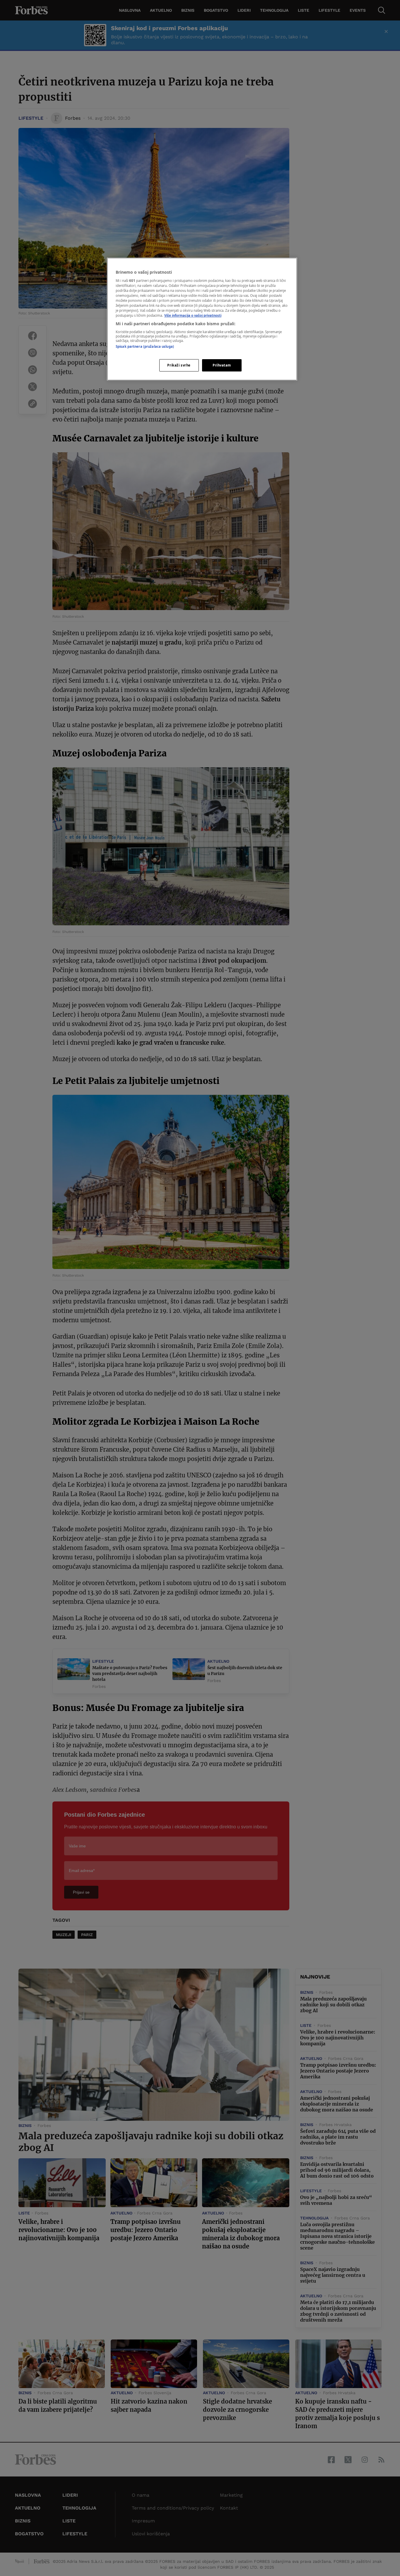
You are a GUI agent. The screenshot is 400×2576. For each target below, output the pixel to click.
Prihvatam (222, 365)
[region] (202, 319)
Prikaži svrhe (179, 365)
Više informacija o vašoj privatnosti (193, 315)
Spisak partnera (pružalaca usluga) (145, 346)
